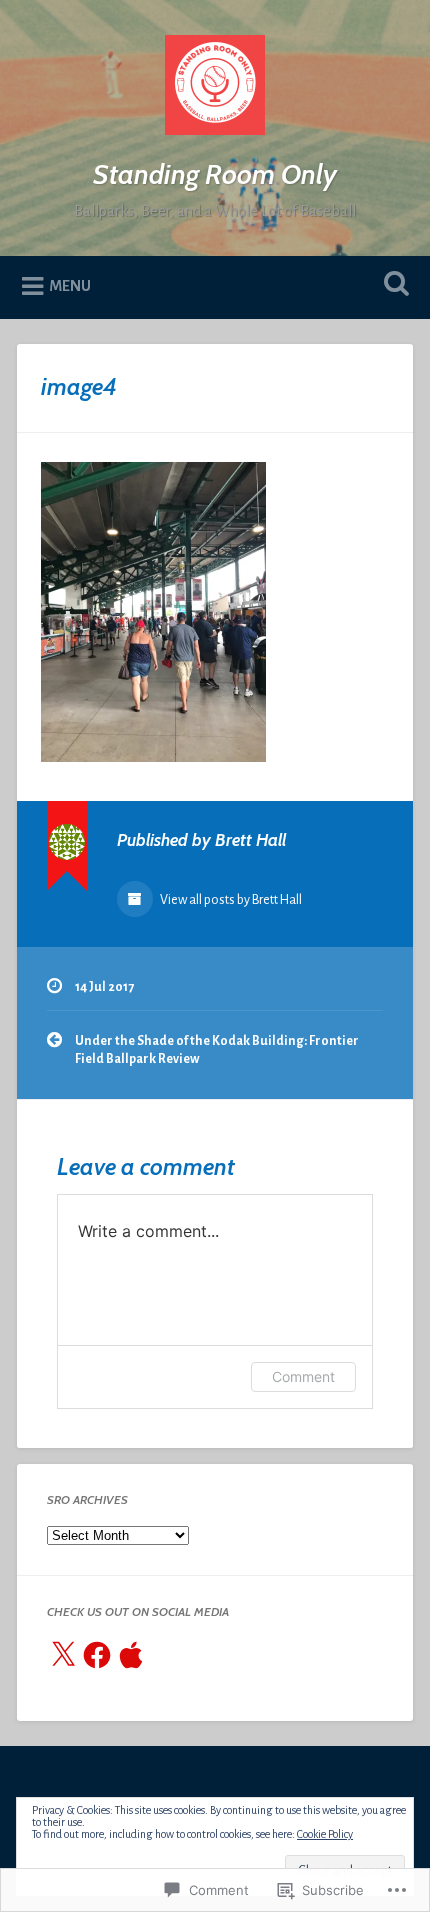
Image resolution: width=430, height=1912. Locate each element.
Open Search (393, 285)
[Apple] (131, 1655)
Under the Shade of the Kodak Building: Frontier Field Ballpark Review (217, 1050)
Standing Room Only (215, 174)
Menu (70, 286)
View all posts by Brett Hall (230, 900)
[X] (63, 1655)
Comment (303, 1376)
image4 (79, 386)
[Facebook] (97, 1655)
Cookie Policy (325, 1834)
